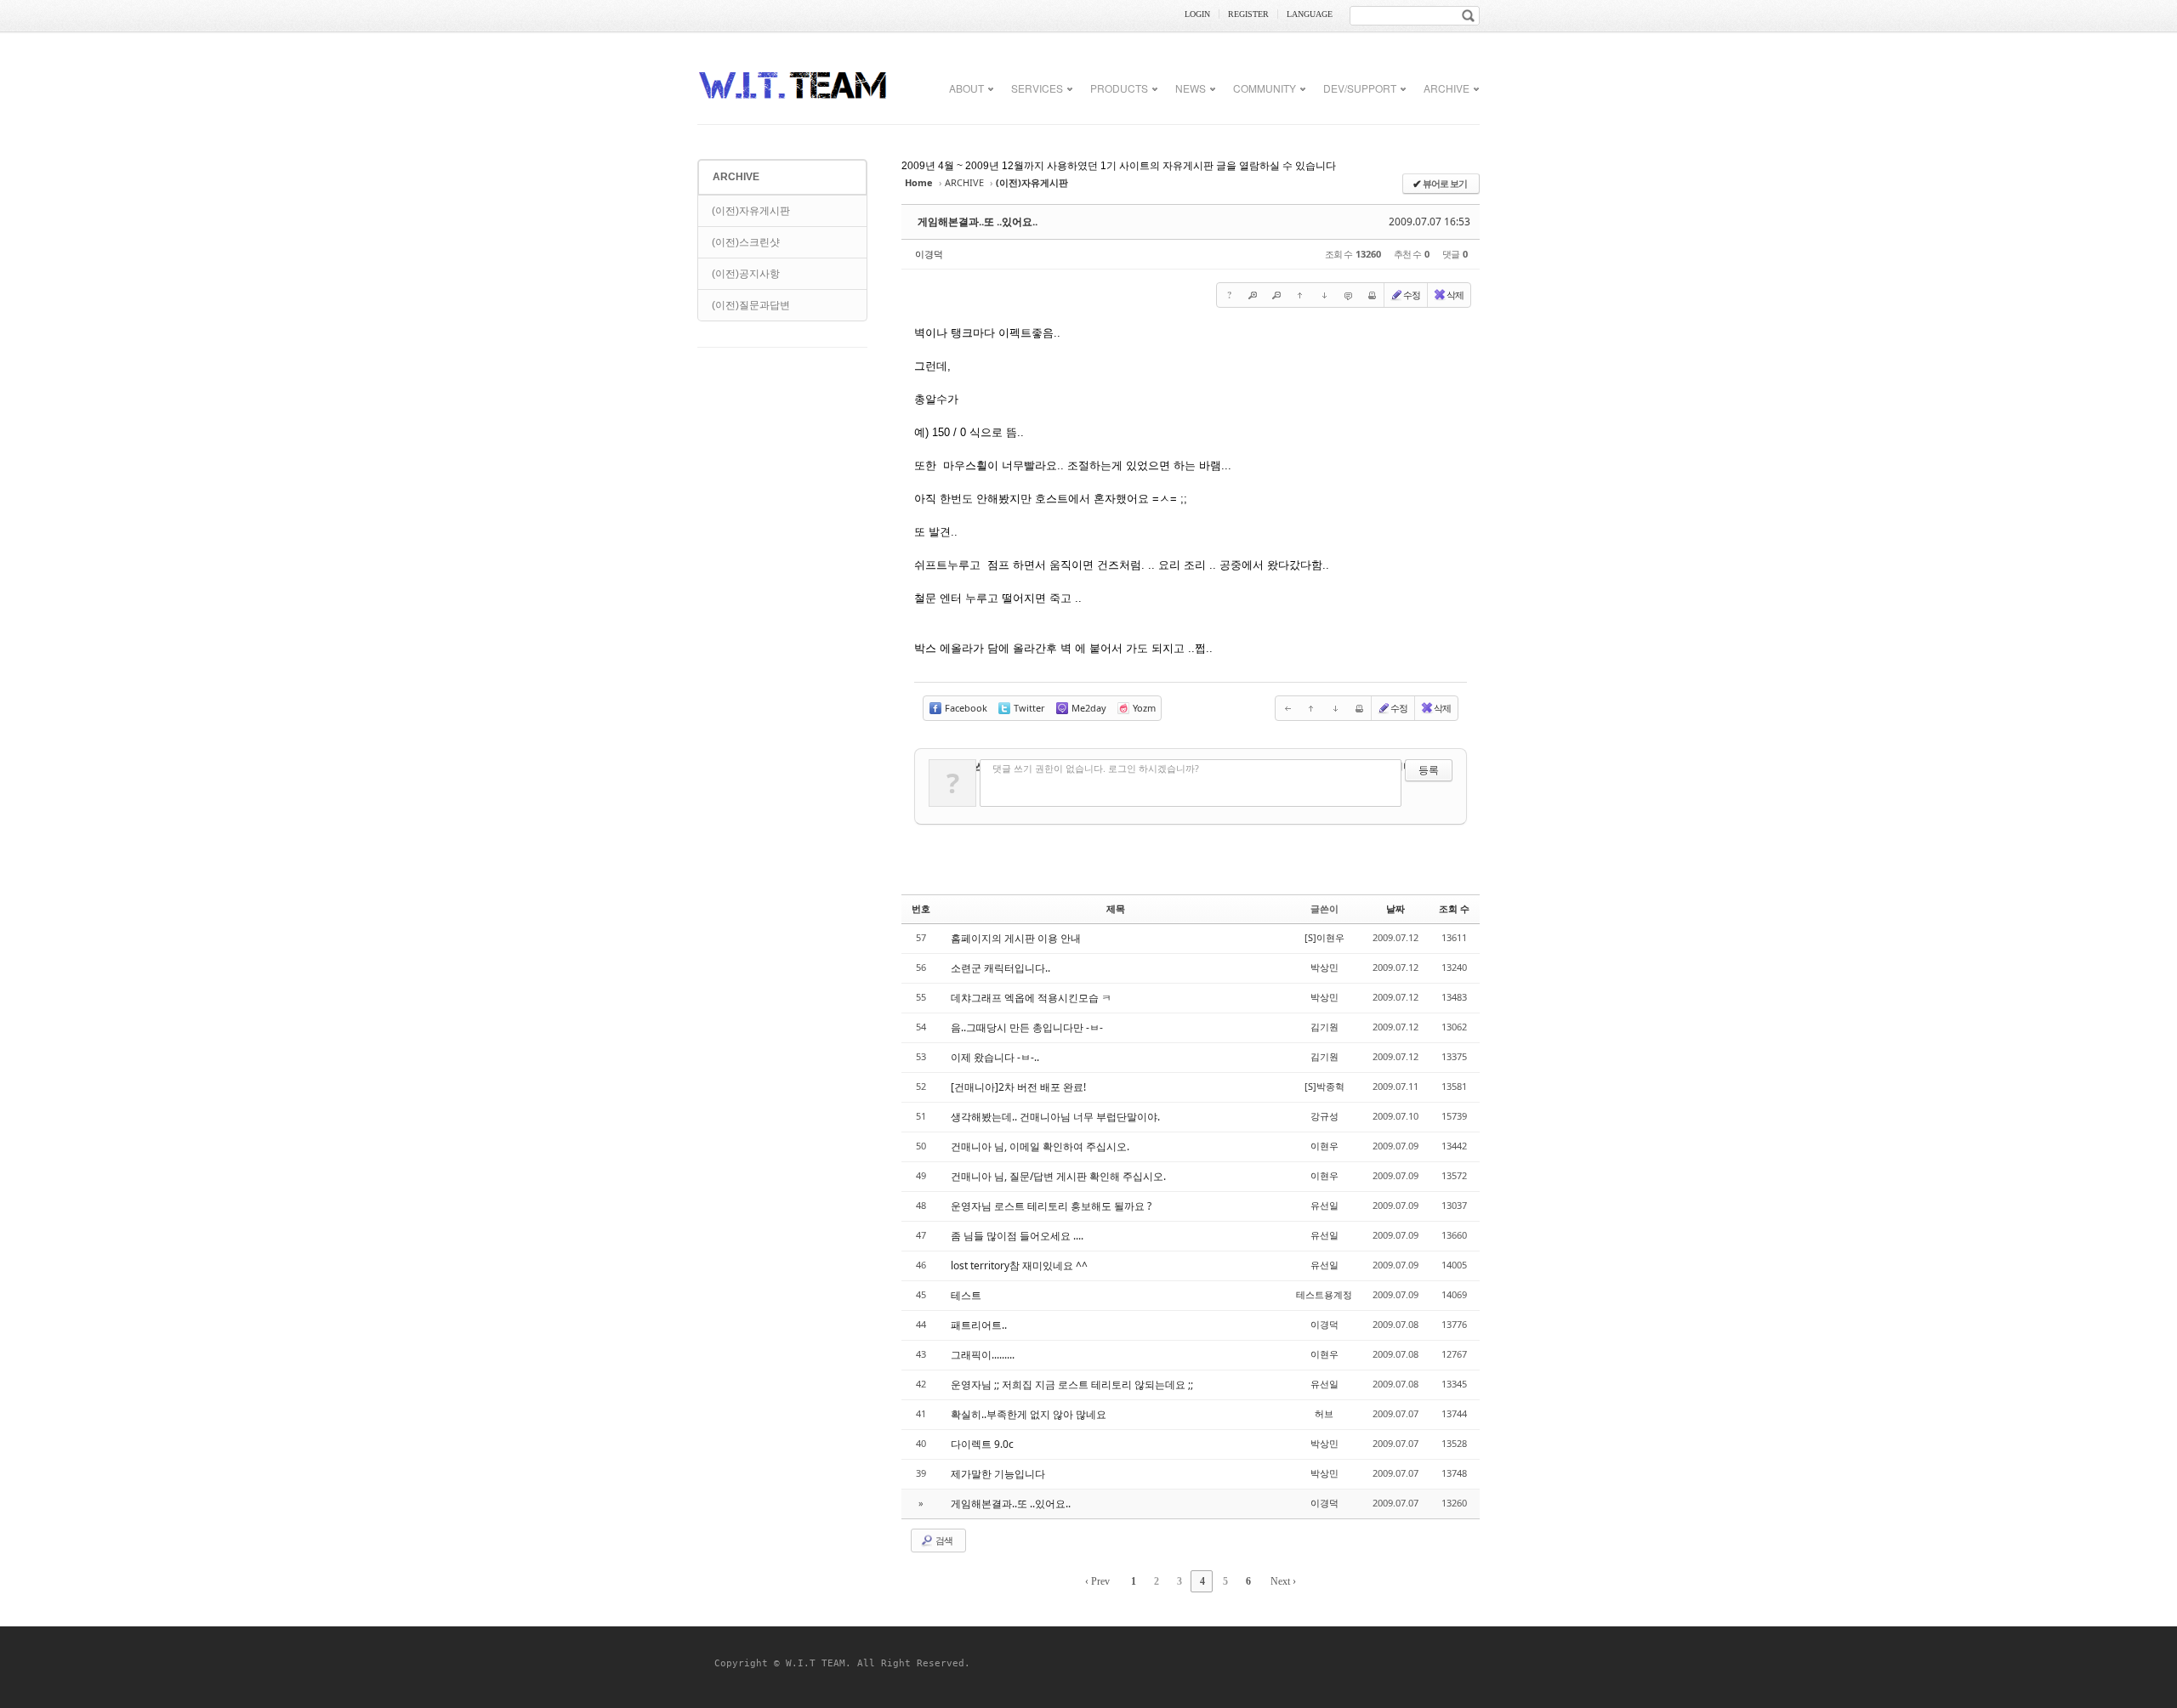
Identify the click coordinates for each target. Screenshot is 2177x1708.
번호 (921, 908)
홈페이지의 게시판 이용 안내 (1016, 938)
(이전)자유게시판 (751, 211)
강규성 (1324, 1116)
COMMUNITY (1265, 88)
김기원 (1324, 1027)
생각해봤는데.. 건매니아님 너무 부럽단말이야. (1055, 1117)
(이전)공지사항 (746, 274)
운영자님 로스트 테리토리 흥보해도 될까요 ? (1051, 1206)
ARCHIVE (1447, 88)
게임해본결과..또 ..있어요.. (978, 221)
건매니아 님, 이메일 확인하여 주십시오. (1040, 1146)
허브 (1324, 1413)
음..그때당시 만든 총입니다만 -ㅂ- (1027, 1027)
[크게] (1253, 295)
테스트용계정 (1324, 1294)
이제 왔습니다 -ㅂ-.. (995, 1057)
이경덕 (929, 254)
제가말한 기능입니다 (998, 1474)
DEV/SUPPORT (1360, 88)
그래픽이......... (983, 1355)
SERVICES (1037, 88)
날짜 (1395, 908)
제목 (1116, 908)
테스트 (966, 1295)
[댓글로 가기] (1348, 295)
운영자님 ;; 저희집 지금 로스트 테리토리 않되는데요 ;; (1072, 1385)
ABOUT (966, 88)
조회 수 (1454, 908)
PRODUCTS (1119, 88)
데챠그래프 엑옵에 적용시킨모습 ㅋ (1031, 998)
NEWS (1191, 88)
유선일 (1324, 1205)
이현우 (1324, 1146)
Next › (1283, 1581)
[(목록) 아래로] (1324, 295)
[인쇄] (1372, 295)
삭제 (1455, 295)
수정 (1412, 295)
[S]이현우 (1324, 937)
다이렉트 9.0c (982, 1444)
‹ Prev (1097, 1581)
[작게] (1276, 295)
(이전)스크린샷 (746, 242)
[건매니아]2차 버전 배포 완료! (1018, 1087)
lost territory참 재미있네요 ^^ (1019, 1265)
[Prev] (1287, 708)
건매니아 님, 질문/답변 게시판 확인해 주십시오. (1058, 1176)
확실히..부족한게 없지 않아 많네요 (1029, 1414)
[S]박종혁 (1324, 1086)
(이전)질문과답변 (751, 305)
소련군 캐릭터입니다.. (1000, 968)
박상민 (1324, 967)
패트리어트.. (979, 1325)
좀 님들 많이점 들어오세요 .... (1017, 1236)
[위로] (1300, 295)
